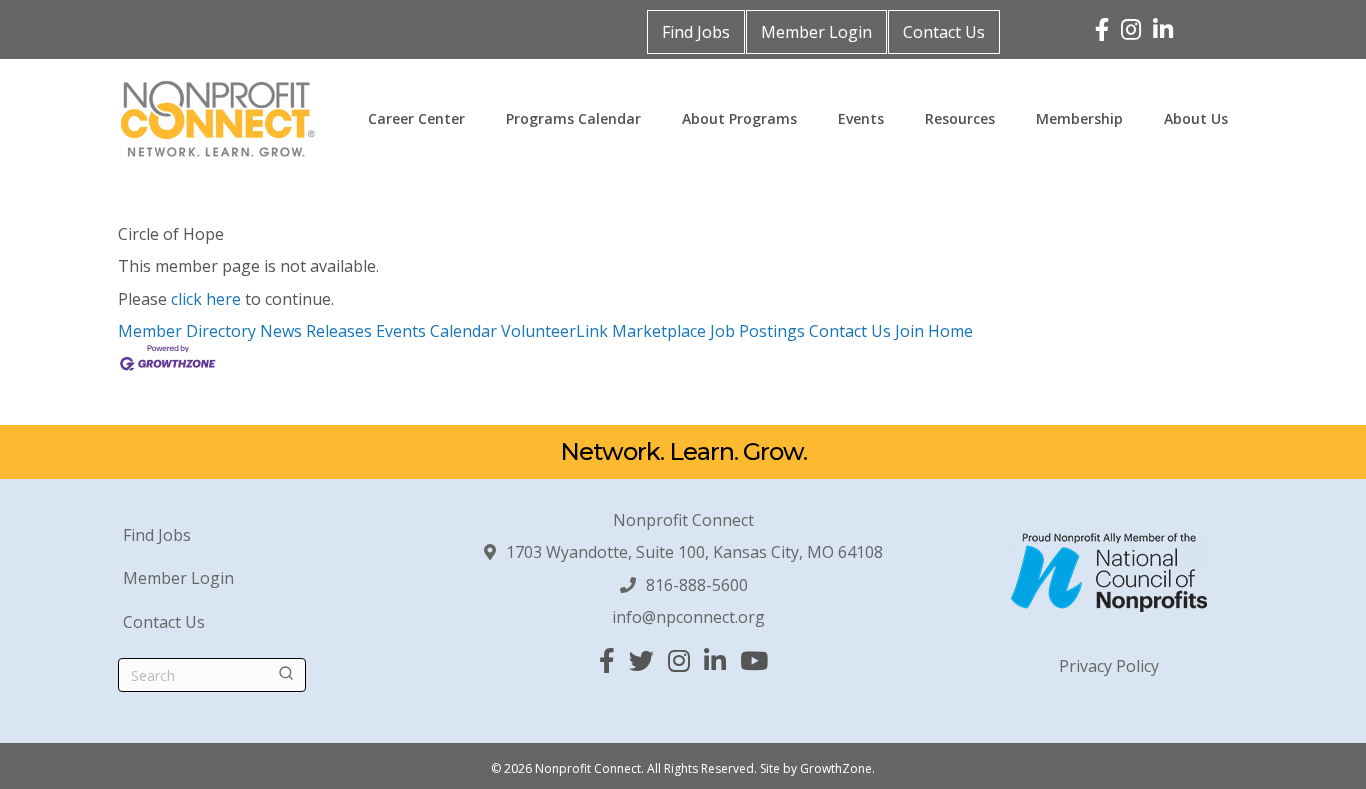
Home (950, 331)
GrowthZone (836, 768)
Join (911, 331)
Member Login (816, 32)
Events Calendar (436, 331)
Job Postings (757, 331)
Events (861, 118)
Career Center (416, 118)
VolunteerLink (554, 331)
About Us (1196, 118)
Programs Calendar (573, 118)
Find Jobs (696, 32)
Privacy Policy (1109, 666)
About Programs (739, 118)
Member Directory (187, 331)
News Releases (316, 331)
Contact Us (944, 32)
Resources (960, 118)
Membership (1079, 118)
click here (206, 299)
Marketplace (659, 331)
